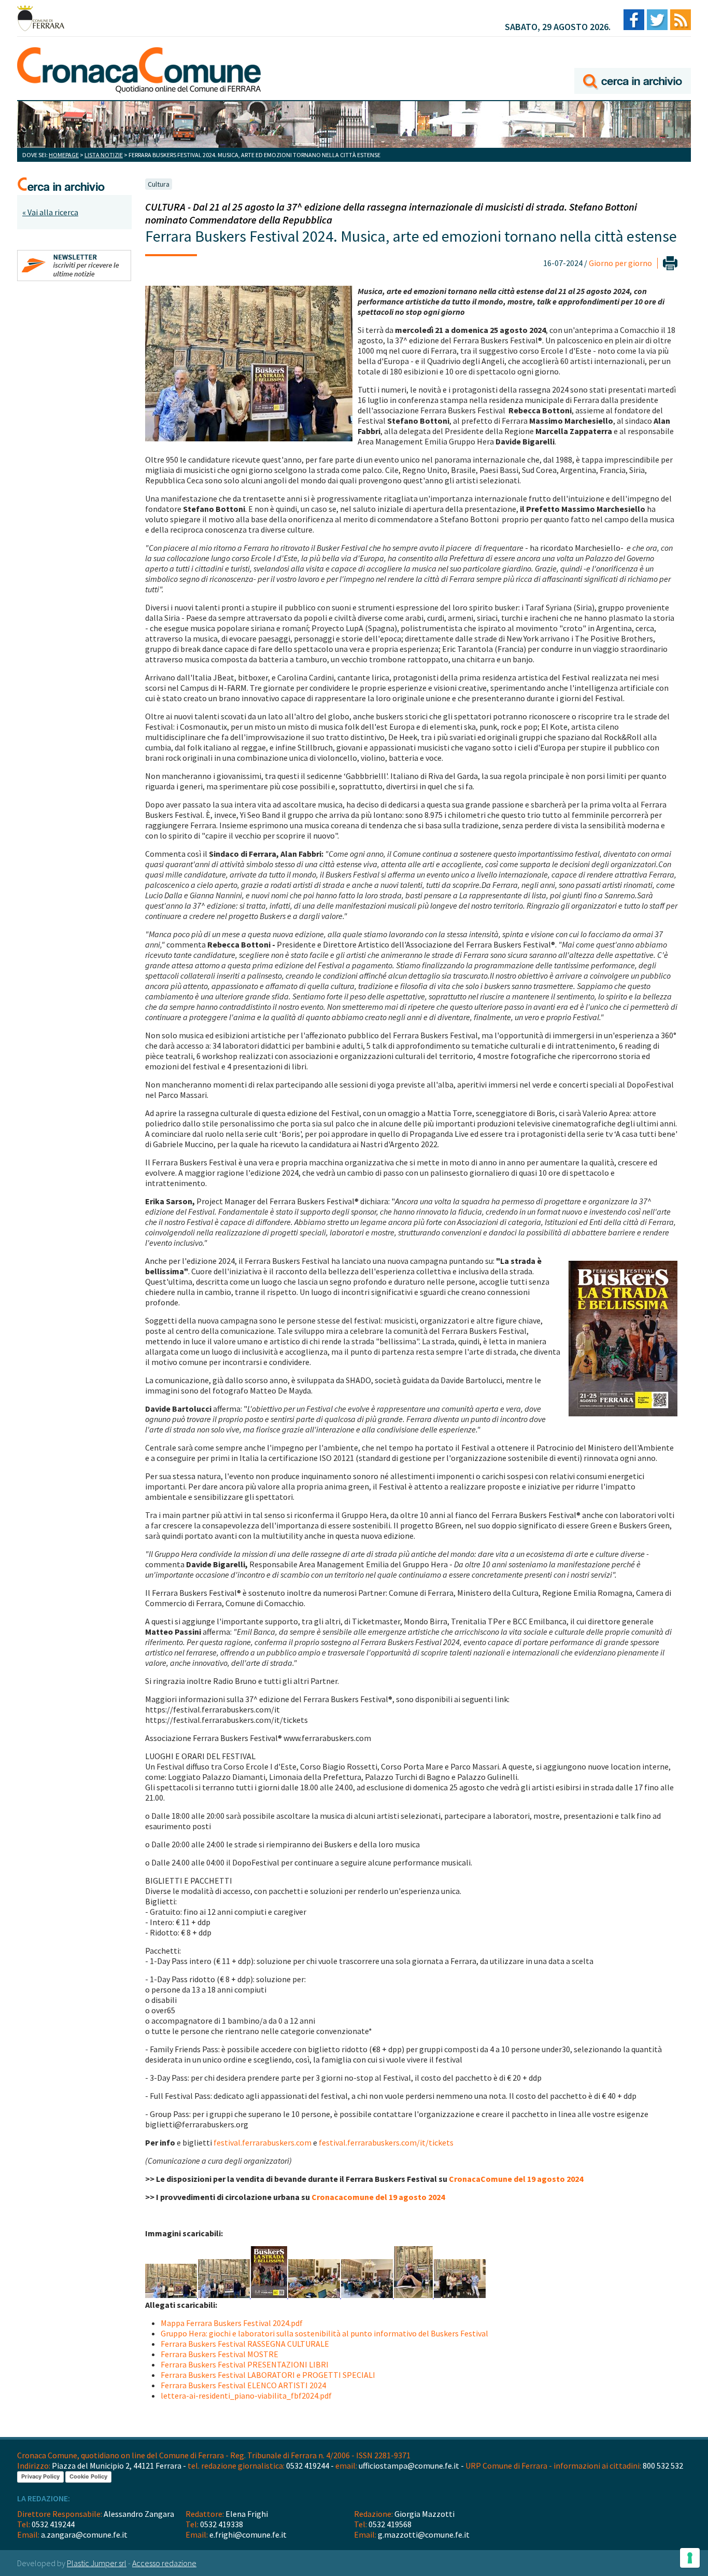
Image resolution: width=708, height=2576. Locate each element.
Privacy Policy (40, 2476)
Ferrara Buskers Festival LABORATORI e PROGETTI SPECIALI (268, 2375)
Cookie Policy (88, 2476)
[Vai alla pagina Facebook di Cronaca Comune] (634, 20)
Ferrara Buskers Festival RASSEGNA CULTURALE (245, 2344)
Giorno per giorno (620, 263)
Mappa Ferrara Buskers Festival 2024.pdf (232, 2323)
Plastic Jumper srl (97, 2563)
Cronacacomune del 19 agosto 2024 (378, 2197)
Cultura (159, 184)
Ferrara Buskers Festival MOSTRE (220, 2354)
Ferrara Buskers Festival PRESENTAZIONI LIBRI (245, 2364)
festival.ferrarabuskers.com (263, 2142)
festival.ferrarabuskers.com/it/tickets (386, 2142)
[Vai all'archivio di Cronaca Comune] (633, 66)
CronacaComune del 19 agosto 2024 (516, 2179)
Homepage (64, 155)
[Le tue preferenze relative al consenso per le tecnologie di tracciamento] (690, 2558)
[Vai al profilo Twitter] (657, 20)
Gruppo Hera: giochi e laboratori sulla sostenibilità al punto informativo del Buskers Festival (324, 2333)
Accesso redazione (164, 2563)
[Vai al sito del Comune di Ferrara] (41, 18)
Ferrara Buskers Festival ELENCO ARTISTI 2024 (243, 2385)
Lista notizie (104, 155)
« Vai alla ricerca (50, 212)
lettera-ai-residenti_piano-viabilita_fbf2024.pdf (246, 2396)
